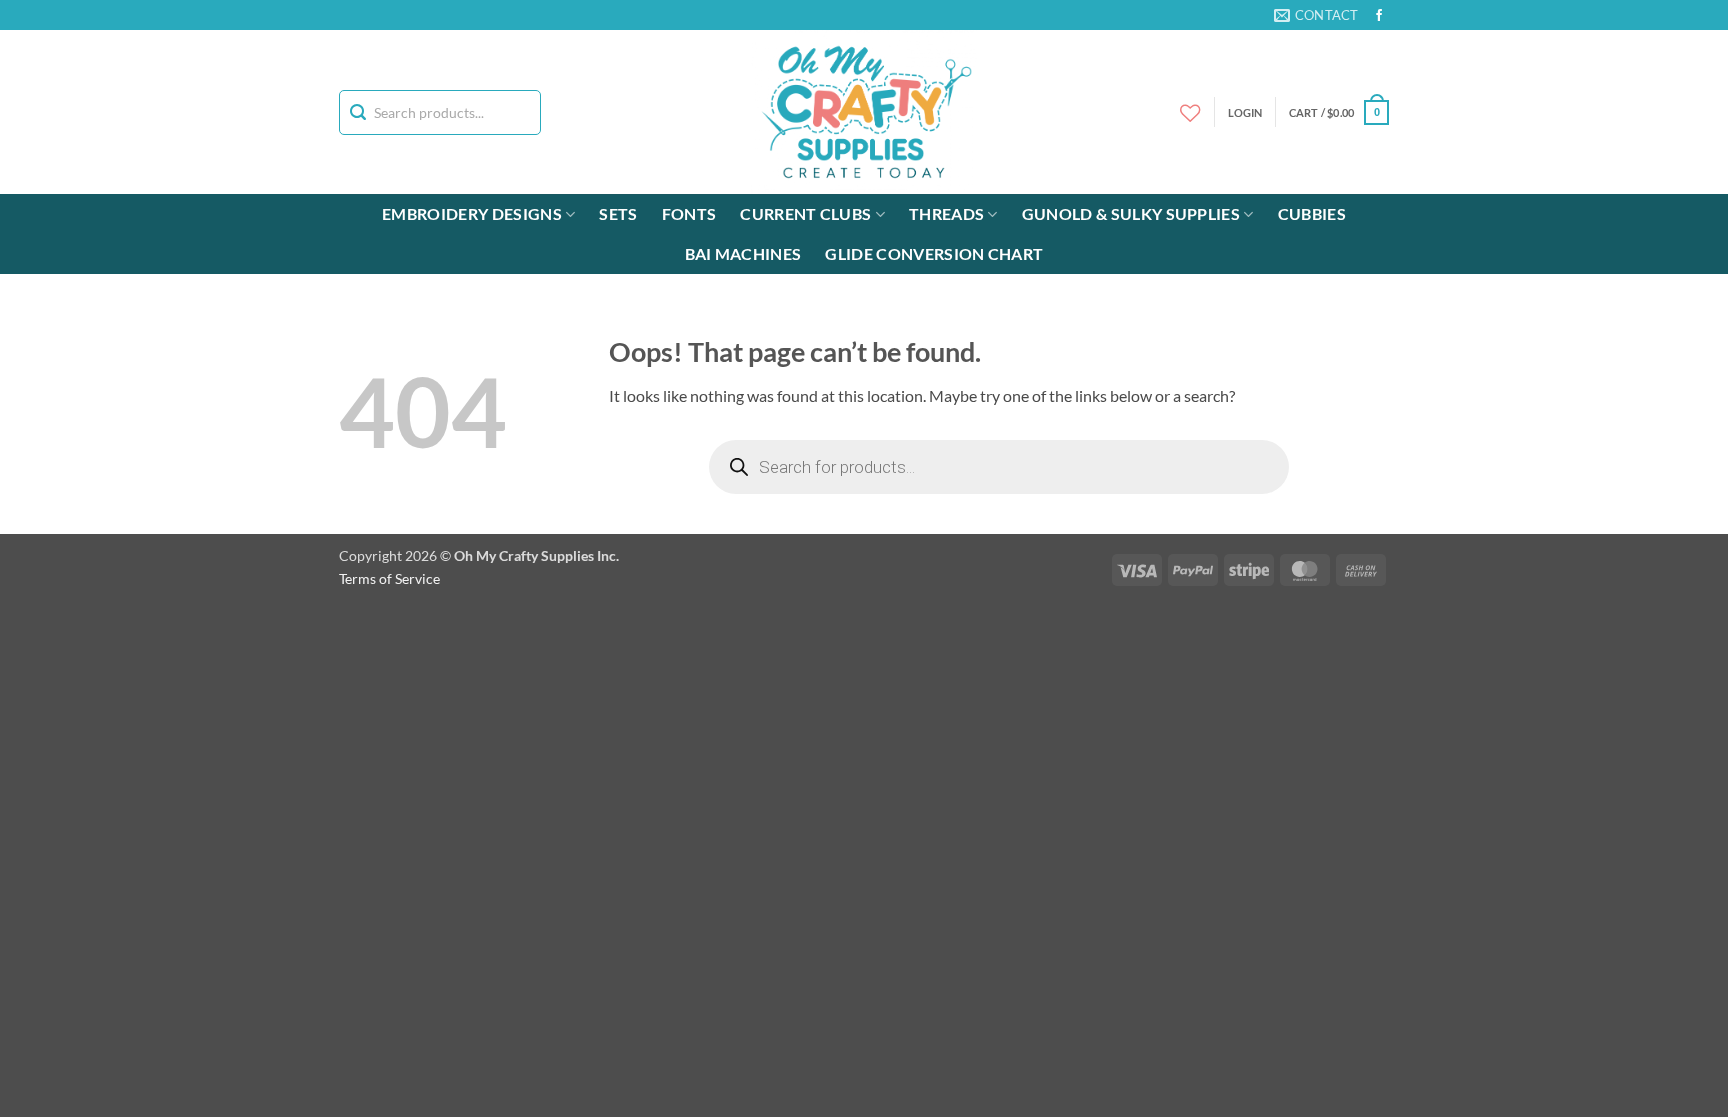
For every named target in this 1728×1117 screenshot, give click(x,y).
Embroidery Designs (472, 213)
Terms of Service (389, 578)
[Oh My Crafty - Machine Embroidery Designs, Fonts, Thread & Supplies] (864, 112)
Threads (946, 213)
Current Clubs (805, 213)
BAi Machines (743, 253)
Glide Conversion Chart (934, 253)
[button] (1339, 112)
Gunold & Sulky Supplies (1131, 213)
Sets (618, 213)
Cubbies (1312, 213)
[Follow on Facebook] (1379, 16)
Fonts (689, 213)
